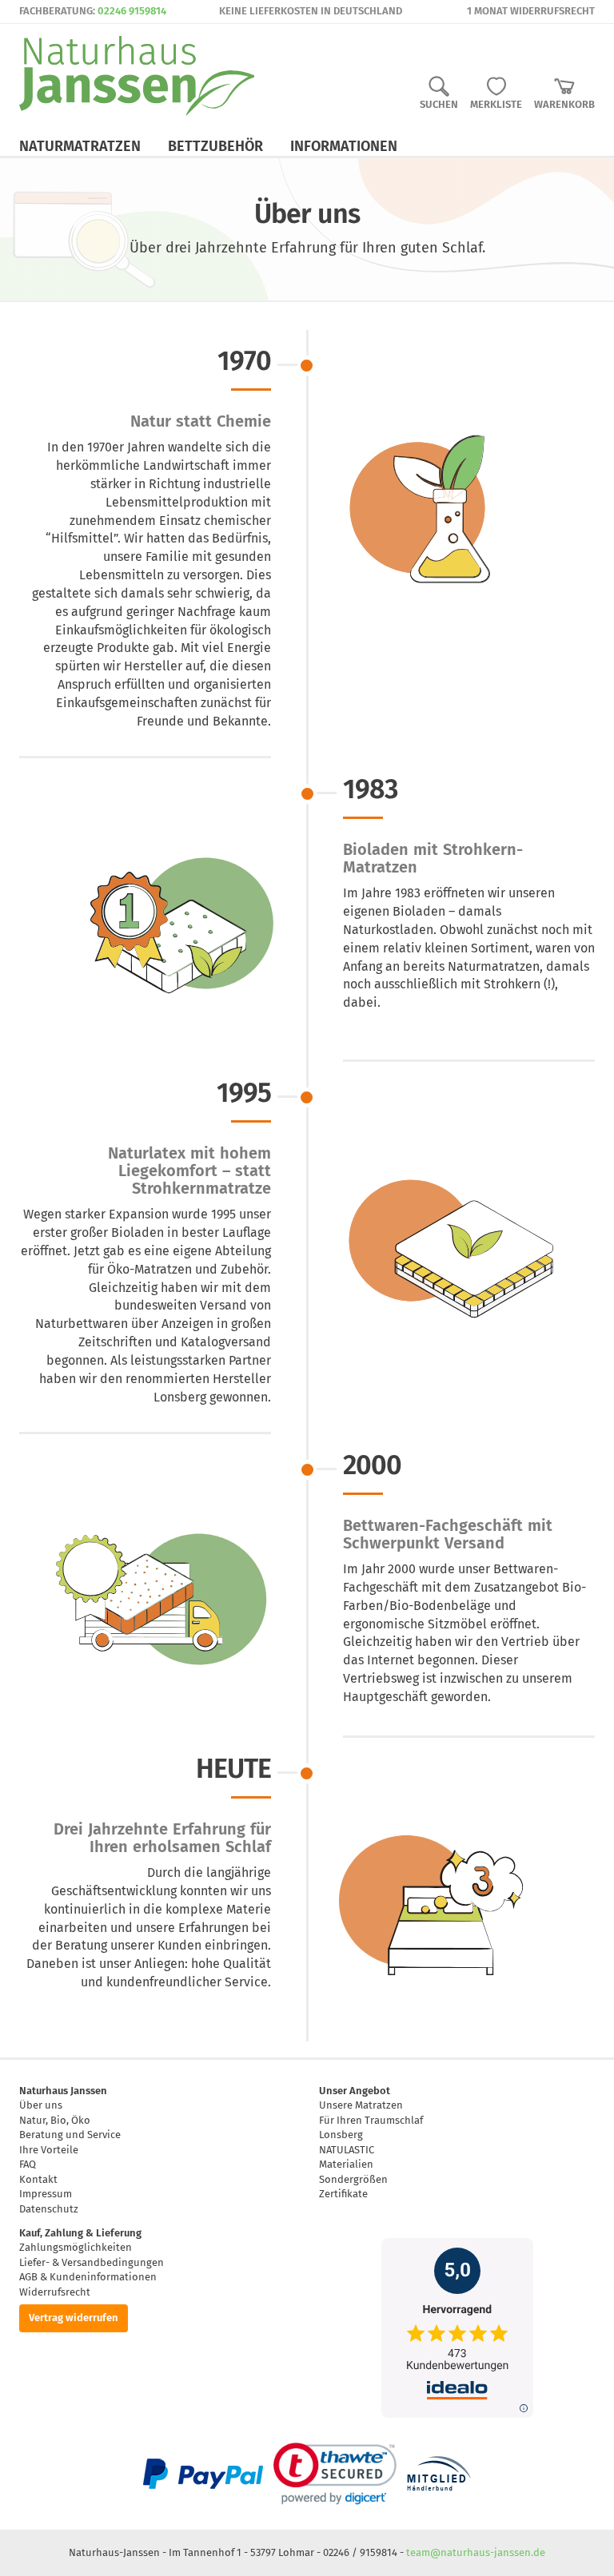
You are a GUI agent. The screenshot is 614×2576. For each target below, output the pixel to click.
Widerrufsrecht (55, 2292)
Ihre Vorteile (49, 2150)
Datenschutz (49, 2209)
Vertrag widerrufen (74, 2318)
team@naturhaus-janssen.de (476, 2552)
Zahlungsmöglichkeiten (76, 2247)
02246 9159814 (132, 11)
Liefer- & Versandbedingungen (92, 2262)
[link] (335, 2474)
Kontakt (38, 2179)
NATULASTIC (347, 2150)
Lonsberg (341, 2135)
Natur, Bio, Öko (55, 2120)
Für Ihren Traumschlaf (371, 2120)
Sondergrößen (353, 2179)
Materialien (346, 2164)
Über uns (41, 2105)
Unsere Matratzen (361, 2105)
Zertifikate (343, 2194)
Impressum (46, 2194)
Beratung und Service (70, 2135)
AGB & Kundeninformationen (88, 2277)
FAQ (28, 2164)
